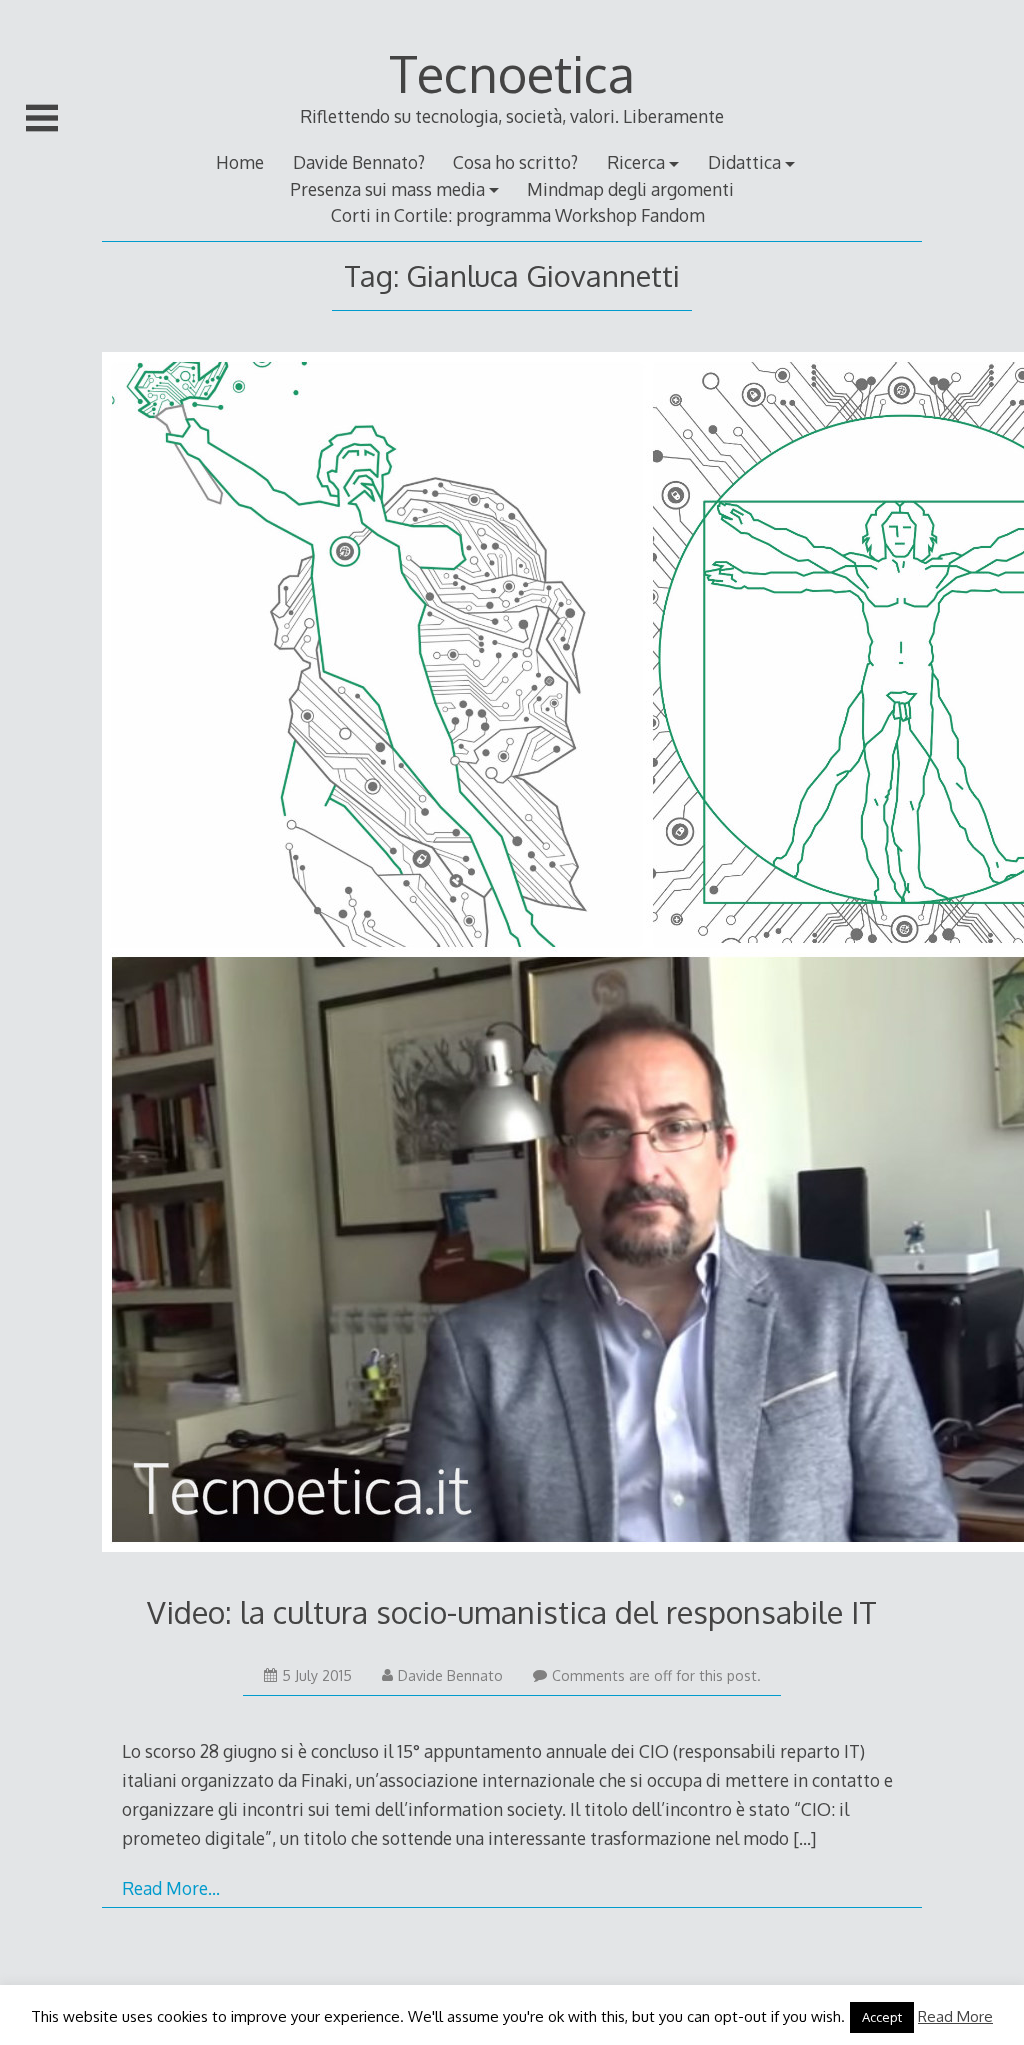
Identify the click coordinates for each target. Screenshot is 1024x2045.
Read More (955, 2016)
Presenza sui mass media (387, 189)
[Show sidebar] (42, 118)
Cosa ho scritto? (515, 162)
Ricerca (636, 162)
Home (240, 162)
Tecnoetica (512, 73)
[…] (804, 1838)
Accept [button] (882, 2017)
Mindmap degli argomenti (630, 189)
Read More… (171, 1888)
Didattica (744, 162)
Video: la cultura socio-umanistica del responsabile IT (512, 1611)
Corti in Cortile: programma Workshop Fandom (518, 215)
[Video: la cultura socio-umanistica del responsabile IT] (511, 956)
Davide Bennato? (359, 162)
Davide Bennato (450, 1675)
